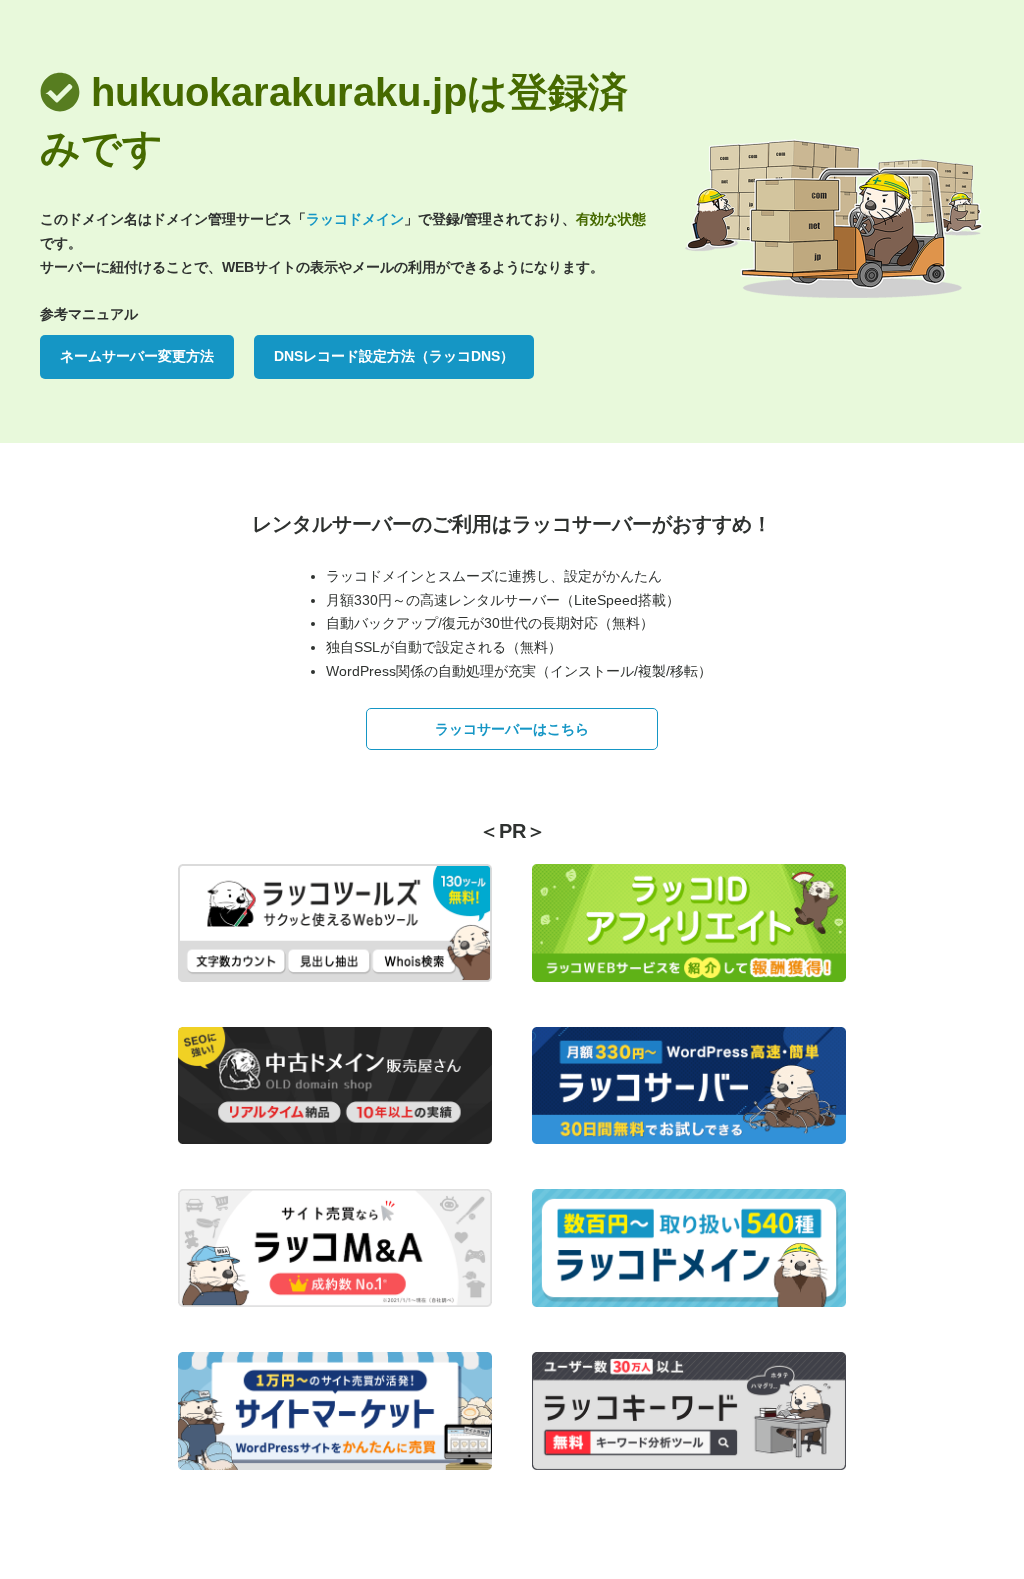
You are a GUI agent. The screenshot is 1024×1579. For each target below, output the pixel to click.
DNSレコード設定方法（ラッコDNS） (394, 356)
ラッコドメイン (355, 219)
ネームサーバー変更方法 (137, 356)
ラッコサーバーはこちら (512, 729)
